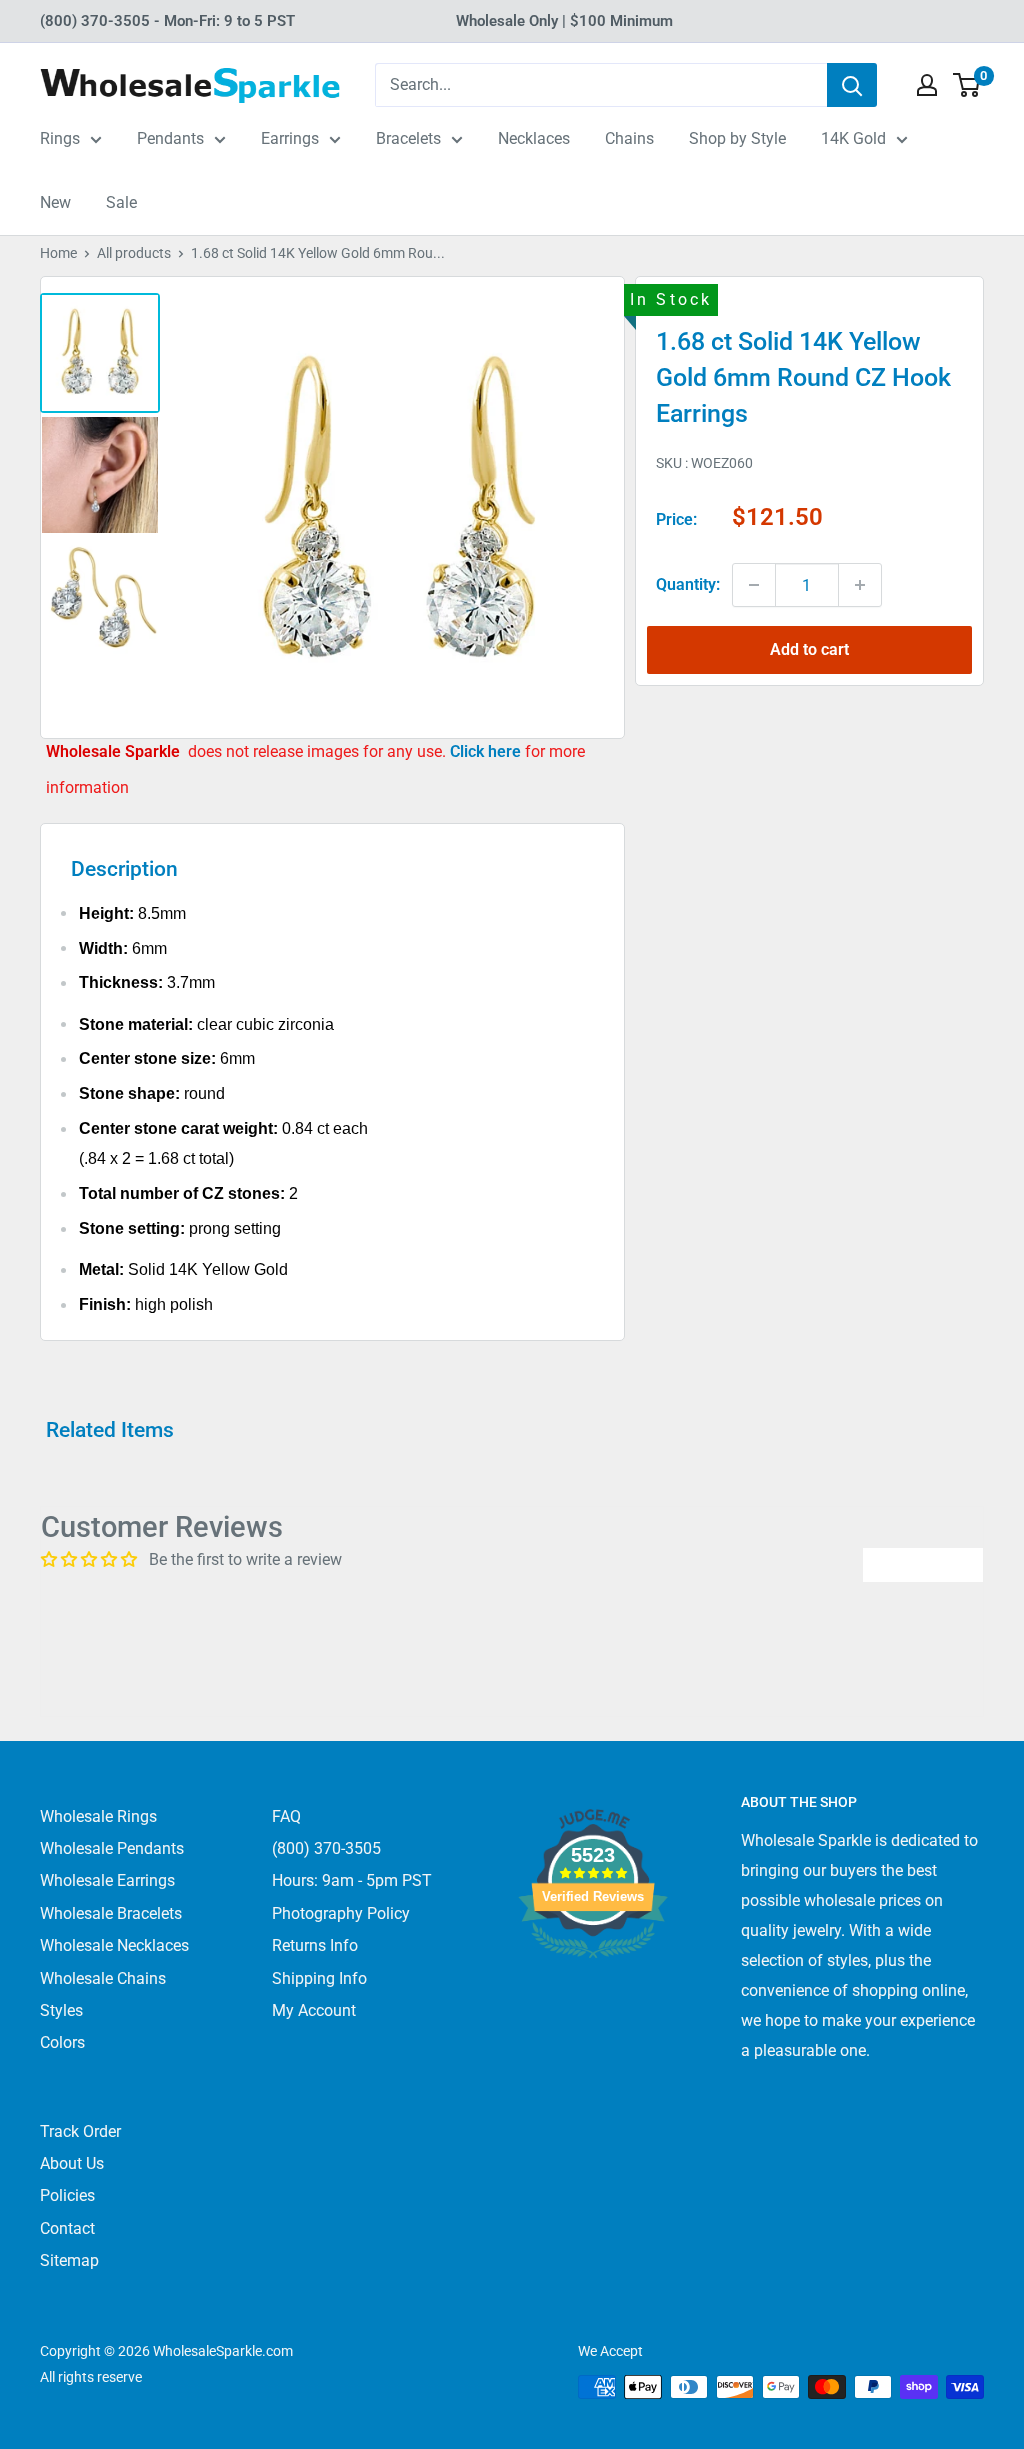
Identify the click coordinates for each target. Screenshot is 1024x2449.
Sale (121, 202)
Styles (61, 2010)
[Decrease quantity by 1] (754, 585)
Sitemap (69, 2260)
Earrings (290, 138)
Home (58, 253)
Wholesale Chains (103, 1978)
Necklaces (534, 138)
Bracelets (408, 138)
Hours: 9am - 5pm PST (352, 1880)
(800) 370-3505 (326, 1848)
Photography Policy (341, 1913)
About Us (72, 2163)
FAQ (286, 1816)
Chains (629, 138)
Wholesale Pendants (112, 1848)
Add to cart (809, 649)
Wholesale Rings (98, 1816)
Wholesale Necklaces (114, 1945)
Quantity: (688, 584)
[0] (967, 85)
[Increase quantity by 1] (860, 585)
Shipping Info (319, 1978)
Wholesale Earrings (107, 1880)
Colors (62, 2042)
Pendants (170, 138)
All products (134, 253)
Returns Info (315, 1945)
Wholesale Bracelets (111, 1913)
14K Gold (853, 138)
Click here (487, 751)
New (55, 202)
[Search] (852, 85)
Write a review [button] (923, 1564)
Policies (67, 2195)
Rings (60, 138)
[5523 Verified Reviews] (593, 1991)
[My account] (927, 85)
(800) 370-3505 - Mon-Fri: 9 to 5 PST (167, 21)
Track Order (80, 2131)
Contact (67, 2228)
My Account (314, 2010)
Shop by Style (737, 138)
